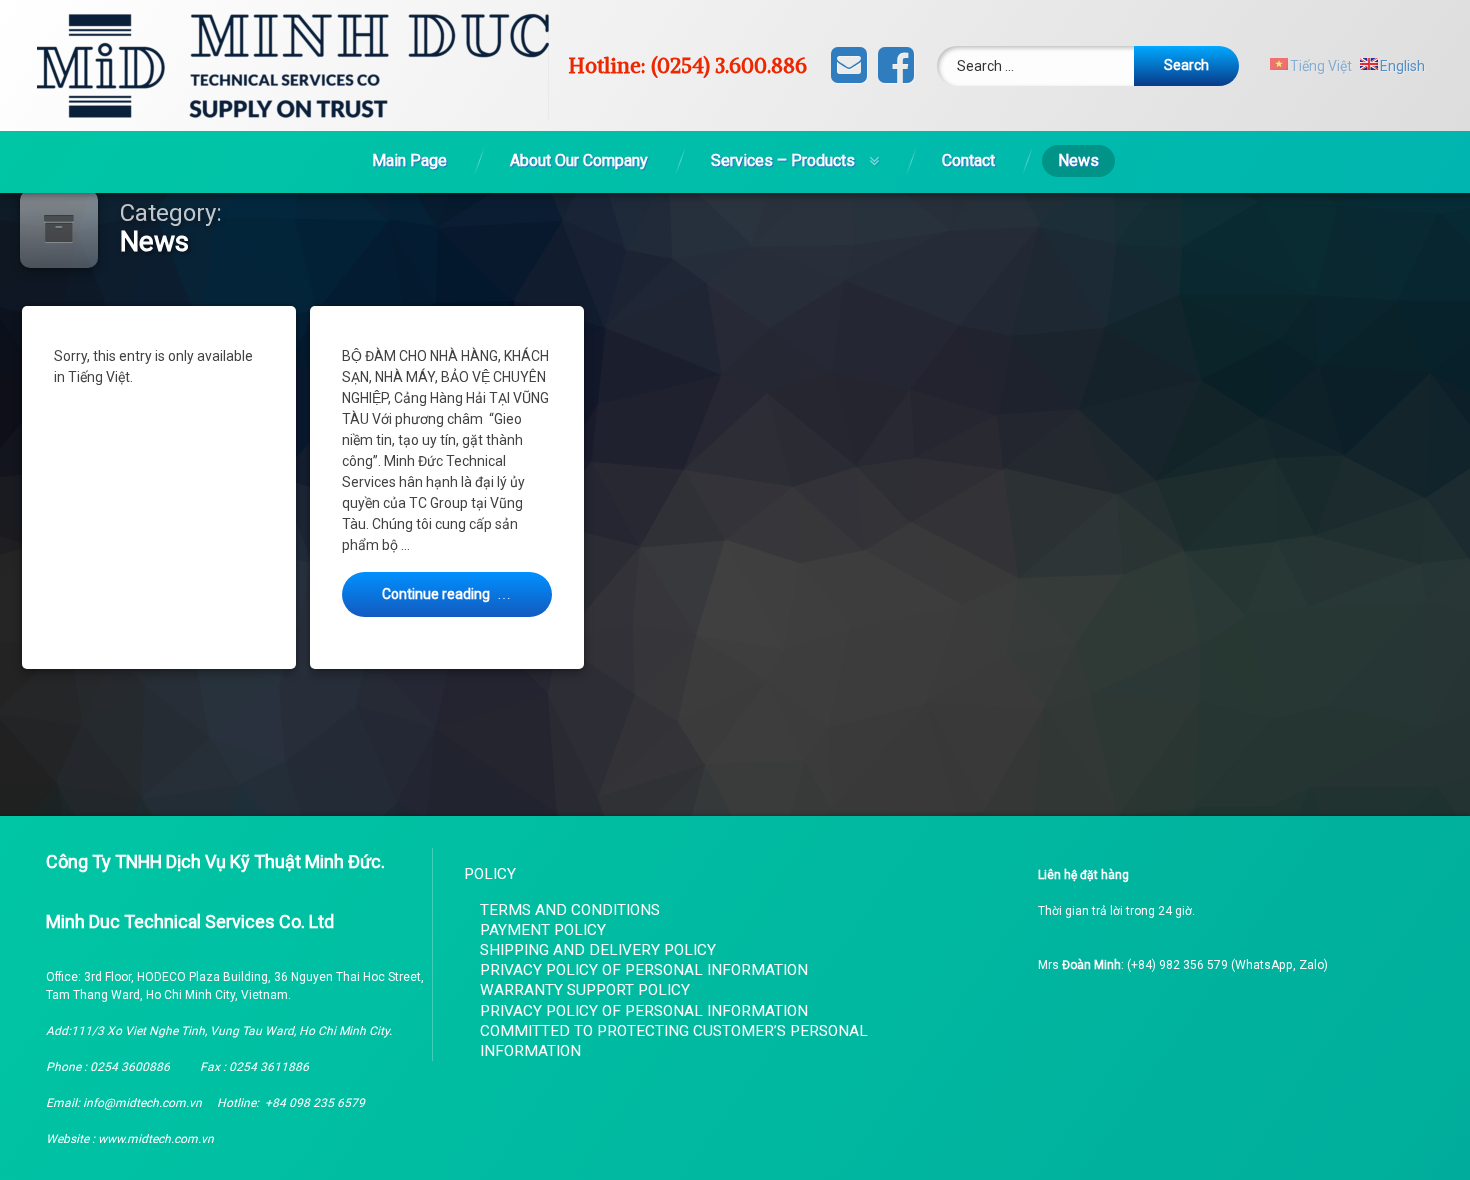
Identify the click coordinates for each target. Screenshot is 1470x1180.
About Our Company (579, 160)
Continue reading (466, 593)
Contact (968, 160)
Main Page (409, 160)
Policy (490, 874)
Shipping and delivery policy (598, 950)
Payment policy (543, 930)
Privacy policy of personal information (644, 970)
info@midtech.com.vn (142, 1103)
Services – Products (783, 160)
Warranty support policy (585, 990)
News (1078, 160)
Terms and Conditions (570, 910)
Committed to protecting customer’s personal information (674, 1041)
